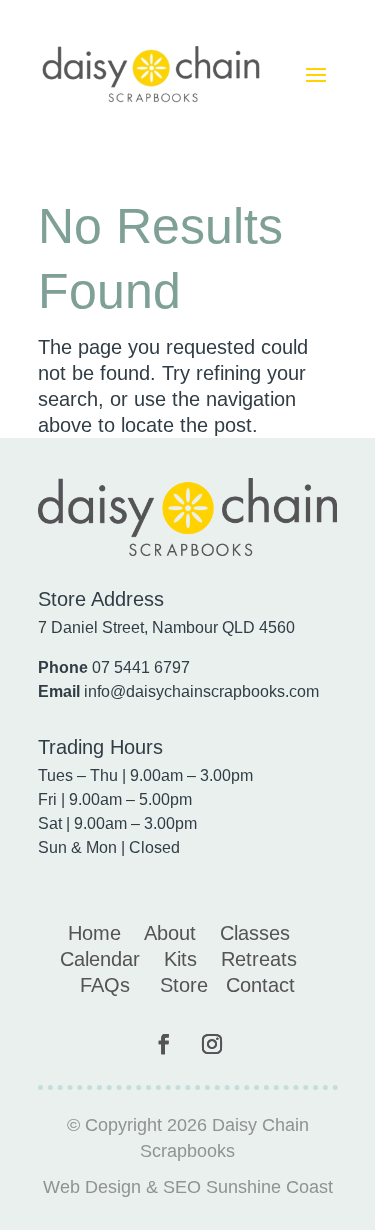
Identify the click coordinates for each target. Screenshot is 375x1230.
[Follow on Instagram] (212, 1044)
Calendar (100, 959)
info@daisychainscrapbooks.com (201, 691)
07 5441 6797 (141, 667)
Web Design (92, 1187)
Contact (260, 985)
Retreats (259, 959)
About (170, 933)
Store (184, 985)
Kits (180, 959)
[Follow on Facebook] (164, 1044)
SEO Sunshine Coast (248, 1187)
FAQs (105, 985)
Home (94, 933)
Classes (255, 933)
